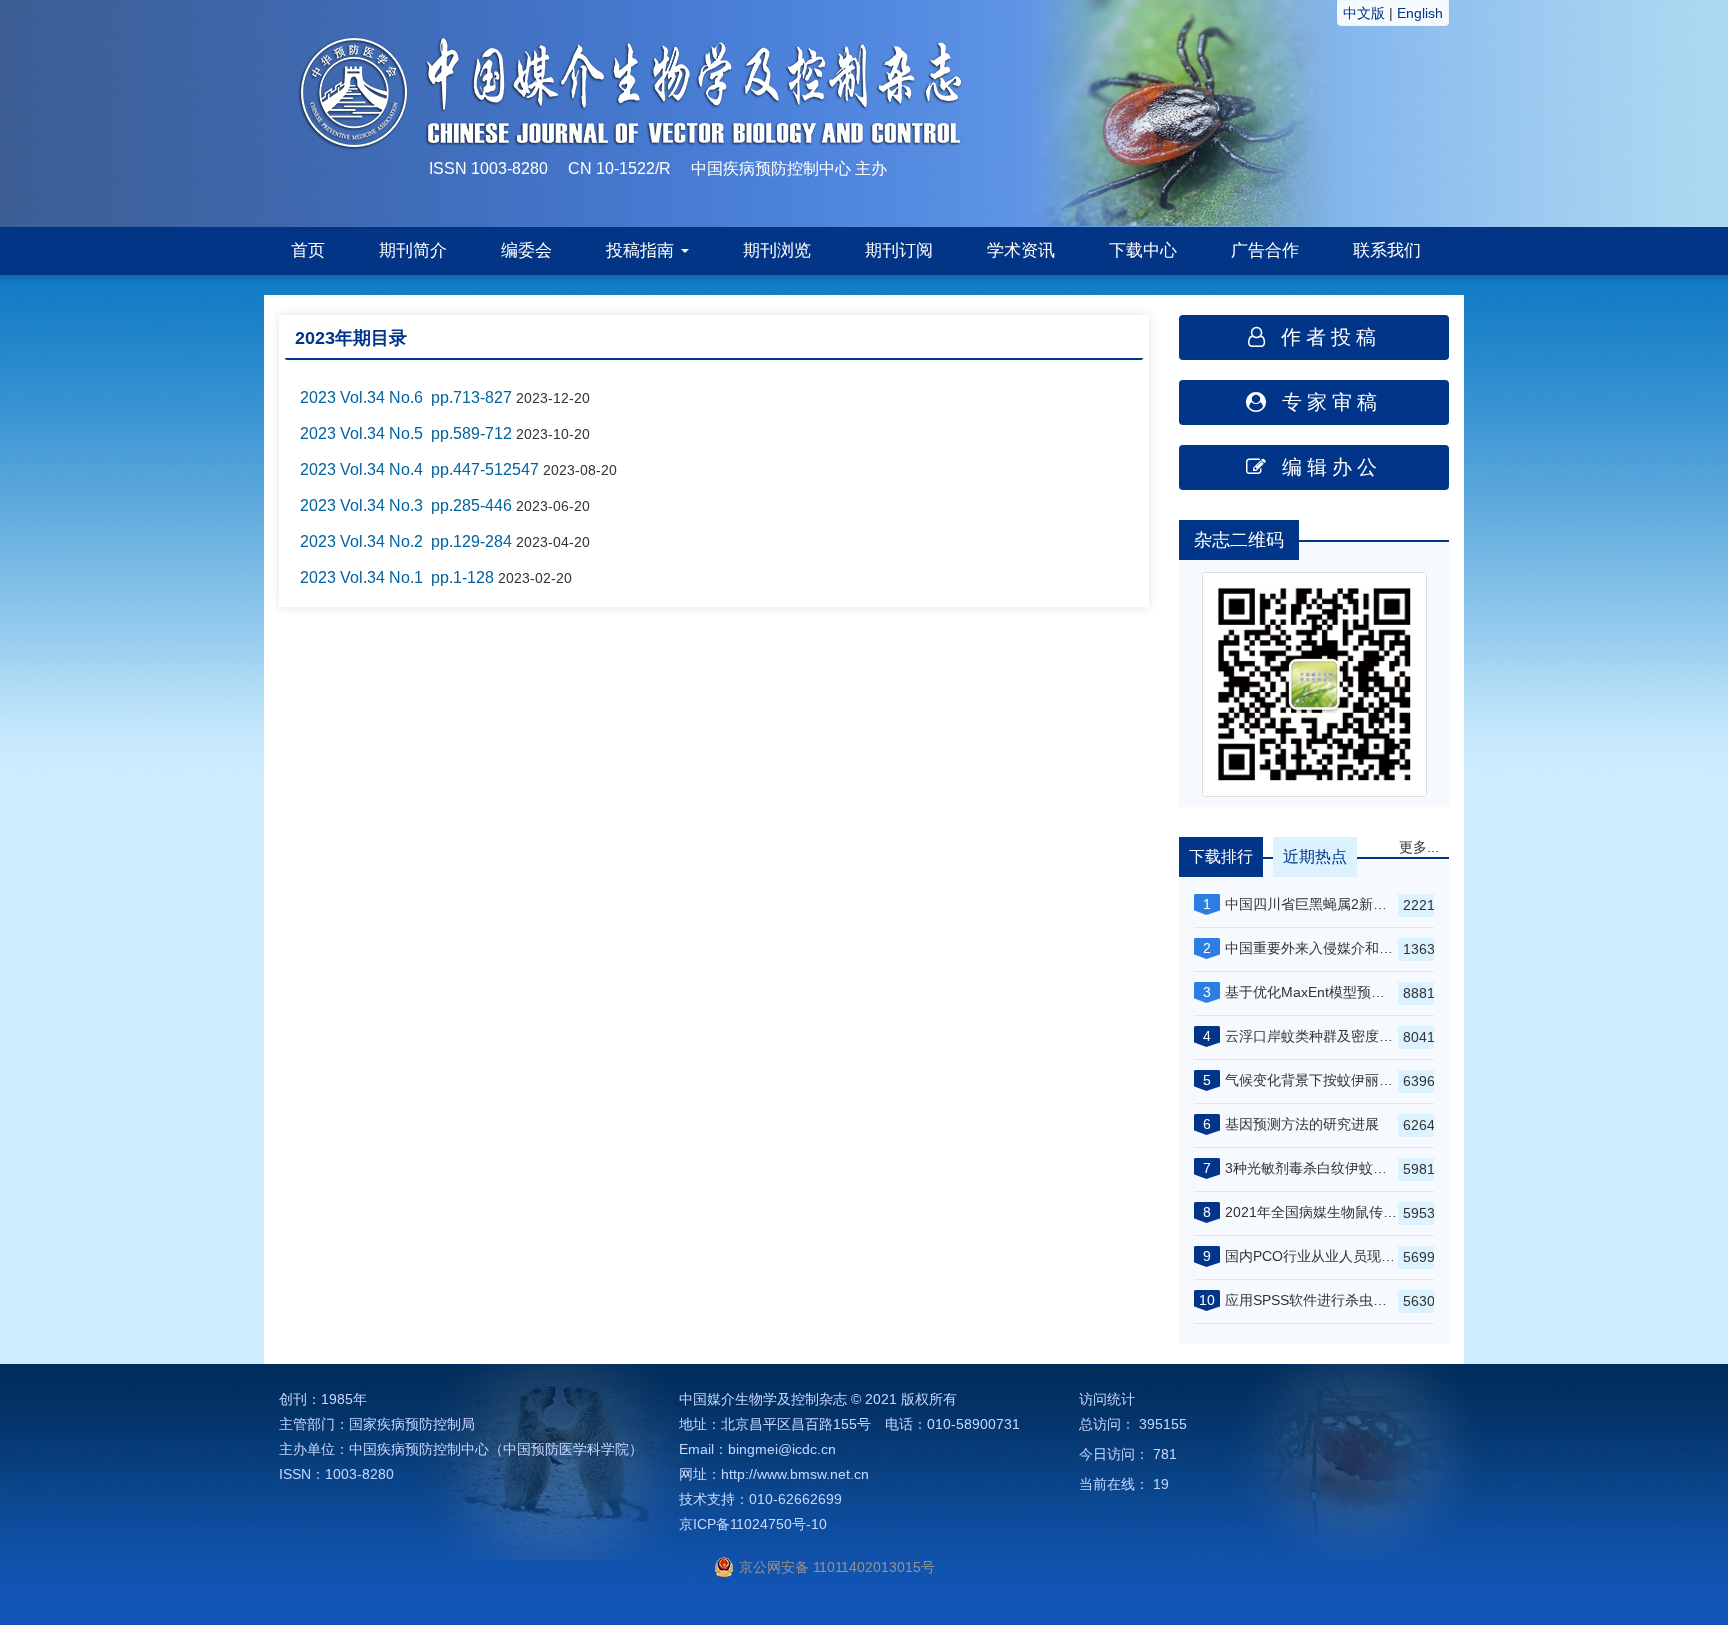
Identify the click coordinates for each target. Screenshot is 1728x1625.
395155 (1163, 1424)
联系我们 (1387, 250)
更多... (1419, 847)
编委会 (526, 250)
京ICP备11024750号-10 (753, 1524)
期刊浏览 (777, 250)
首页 (308, 250)
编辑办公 (1326, 467)
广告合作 (1265, 250)
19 (1161, 1484)
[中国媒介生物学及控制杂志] (1184, 112)
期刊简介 (413, 250)
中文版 (1364, 13)
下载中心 (1143, 250)
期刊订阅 (899, 250)
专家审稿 (1326, 402)
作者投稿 (1325, 337)
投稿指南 (642, 250)
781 (1165, 1454)
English (1420, 13)
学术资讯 (1021, 250)
